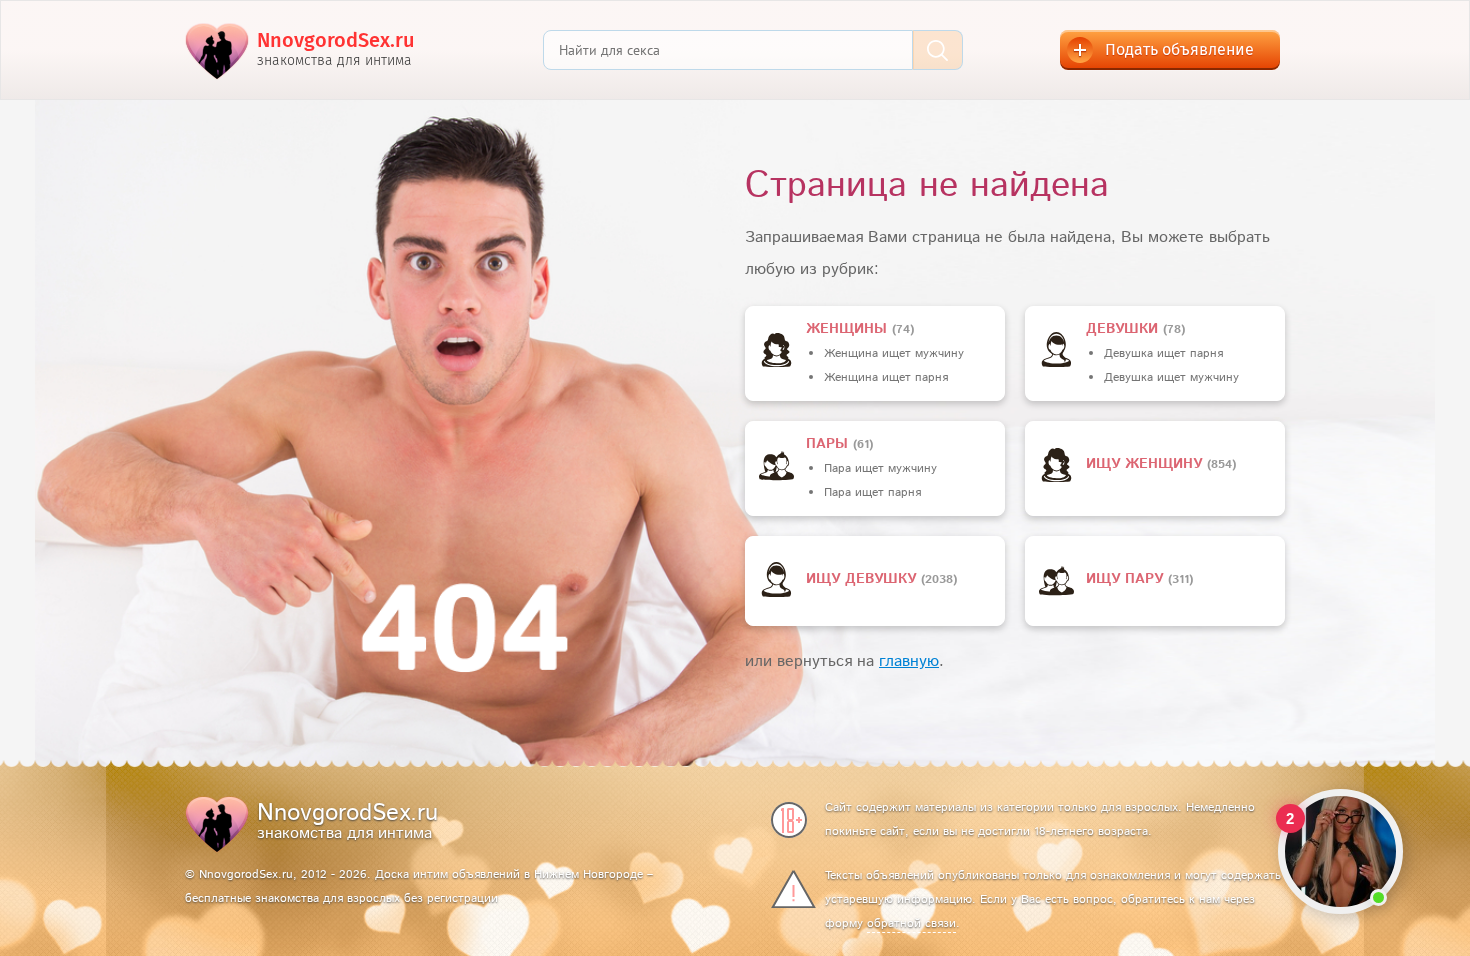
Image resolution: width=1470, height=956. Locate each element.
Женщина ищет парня (886, 377)
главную (909, 661)
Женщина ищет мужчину (894, 353)
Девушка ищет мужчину (1171, 377)
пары (829, 444)
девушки (1124, 329)
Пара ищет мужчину (880, 468)
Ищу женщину (1146, 464)
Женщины (849, 329)
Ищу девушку (863, 579)
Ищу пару (1127, 579)
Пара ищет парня (872, 492)
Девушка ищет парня (1163, 353)
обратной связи (911, 923)
